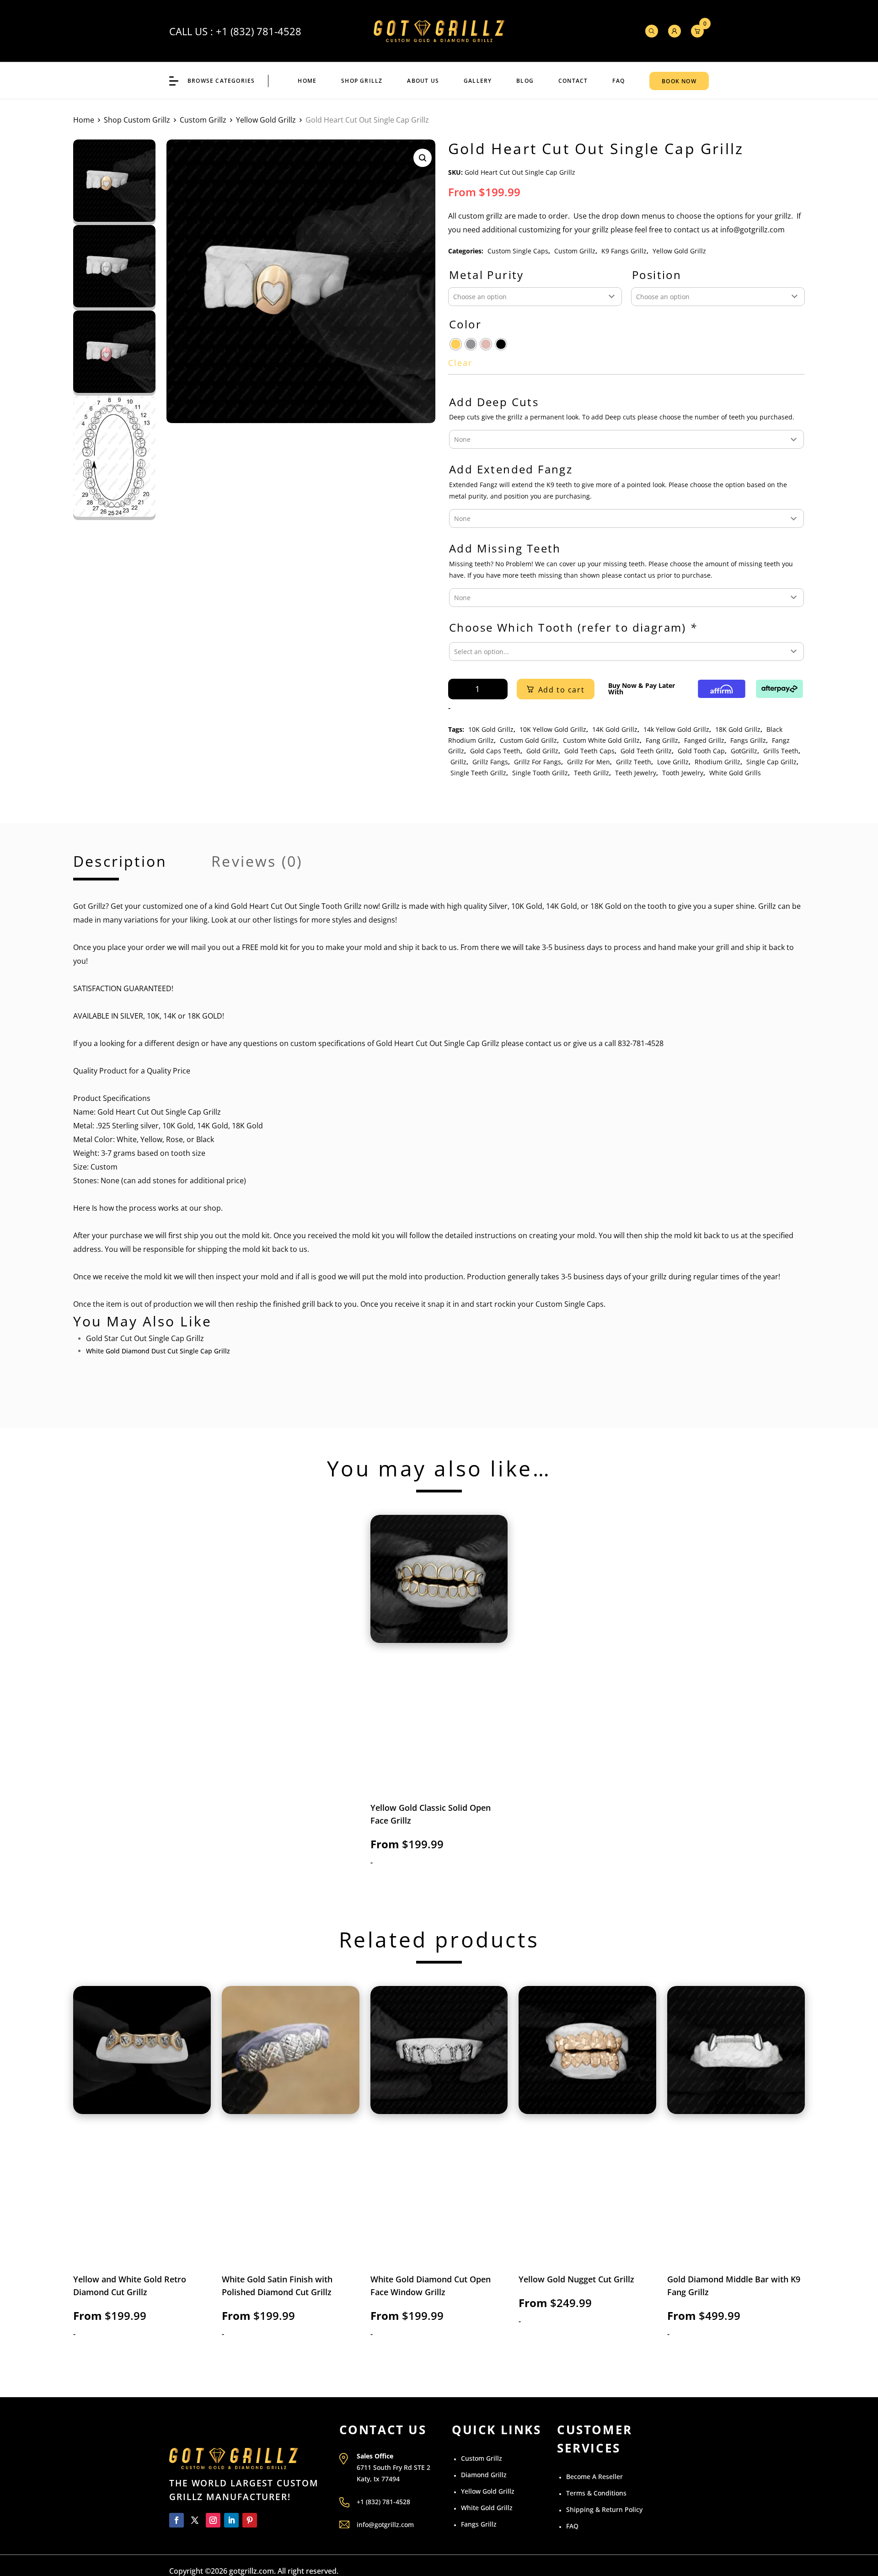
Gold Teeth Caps (589, 751)
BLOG (525, 81)
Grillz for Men (589, 762)
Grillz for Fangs (538, 762)
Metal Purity (487, 275)
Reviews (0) (257, 863)
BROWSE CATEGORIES (221, 81)
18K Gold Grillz (738, 729)
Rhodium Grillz (717, 762)
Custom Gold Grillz (528, 740)
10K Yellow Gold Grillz (553, 729)
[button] (423, 158)
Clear (460, 363)
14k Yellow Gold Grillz (676, 729)
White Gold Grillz (487, 2508)
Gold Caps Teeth (495, 751)
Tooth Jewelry (683, 773)
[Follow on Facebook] (177, 2520)
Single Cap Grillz (771, 762)
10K (169, 1126)
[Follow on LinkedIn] (231, 2520)
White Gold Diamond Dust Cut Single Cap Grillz (158, 1351)
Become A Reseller (594, 2477)
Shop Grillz (362, 81)
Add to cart (562, 690)
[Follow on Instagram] (213, 2520)
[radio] (456, 344)
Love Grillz (673, 762)
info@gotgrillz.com (385, 2525)
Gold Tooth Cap (701, 751)
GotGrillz (744, 751)
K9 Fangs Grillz (624, 251)
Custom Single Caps (518, 251)
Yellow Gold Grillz (266, 120)
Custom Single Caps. (570, 1304)
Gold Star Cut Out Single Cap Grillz (145, 1338)
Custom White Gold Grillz (601, 740)
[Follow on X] (195, 2520)
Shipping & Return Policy (604, 2509)
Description (120, 863)
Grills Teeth (781, 751)
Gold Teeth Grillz (646, 751)
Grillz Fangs (490, 762)
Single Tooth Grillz (540, 773)
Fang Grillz (662, 740)
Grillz (458, 762)
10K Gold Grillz (491, 729)
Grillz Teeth (634, 762)
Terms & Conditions (596, 2493)
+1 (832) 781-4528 (259, 31)
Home (307, 81)
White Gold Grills (735, 773)
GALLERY (478, 81)
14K (203, 1126)
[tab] (120, 867)
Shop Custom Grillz (137, 120)
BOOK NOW (679, 81)
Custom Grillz (203, 120)
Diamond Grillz (484, 2475)
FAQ (618, 81)
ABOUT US (423, 81)
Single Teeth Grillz (478, 773)
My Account (675, 31)
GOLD (212, 1016)
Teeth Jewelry (636, 773)
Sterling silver (135, 1126)
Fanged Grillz (704, 740)
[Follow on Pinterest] (250, 2520)
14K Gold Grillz (615, 729)
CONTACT (573, 81)
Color (465, 325)
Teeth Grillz (592, 773)
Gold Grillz (542, 751)
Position (657, 275)
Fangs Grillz (748, 740)
